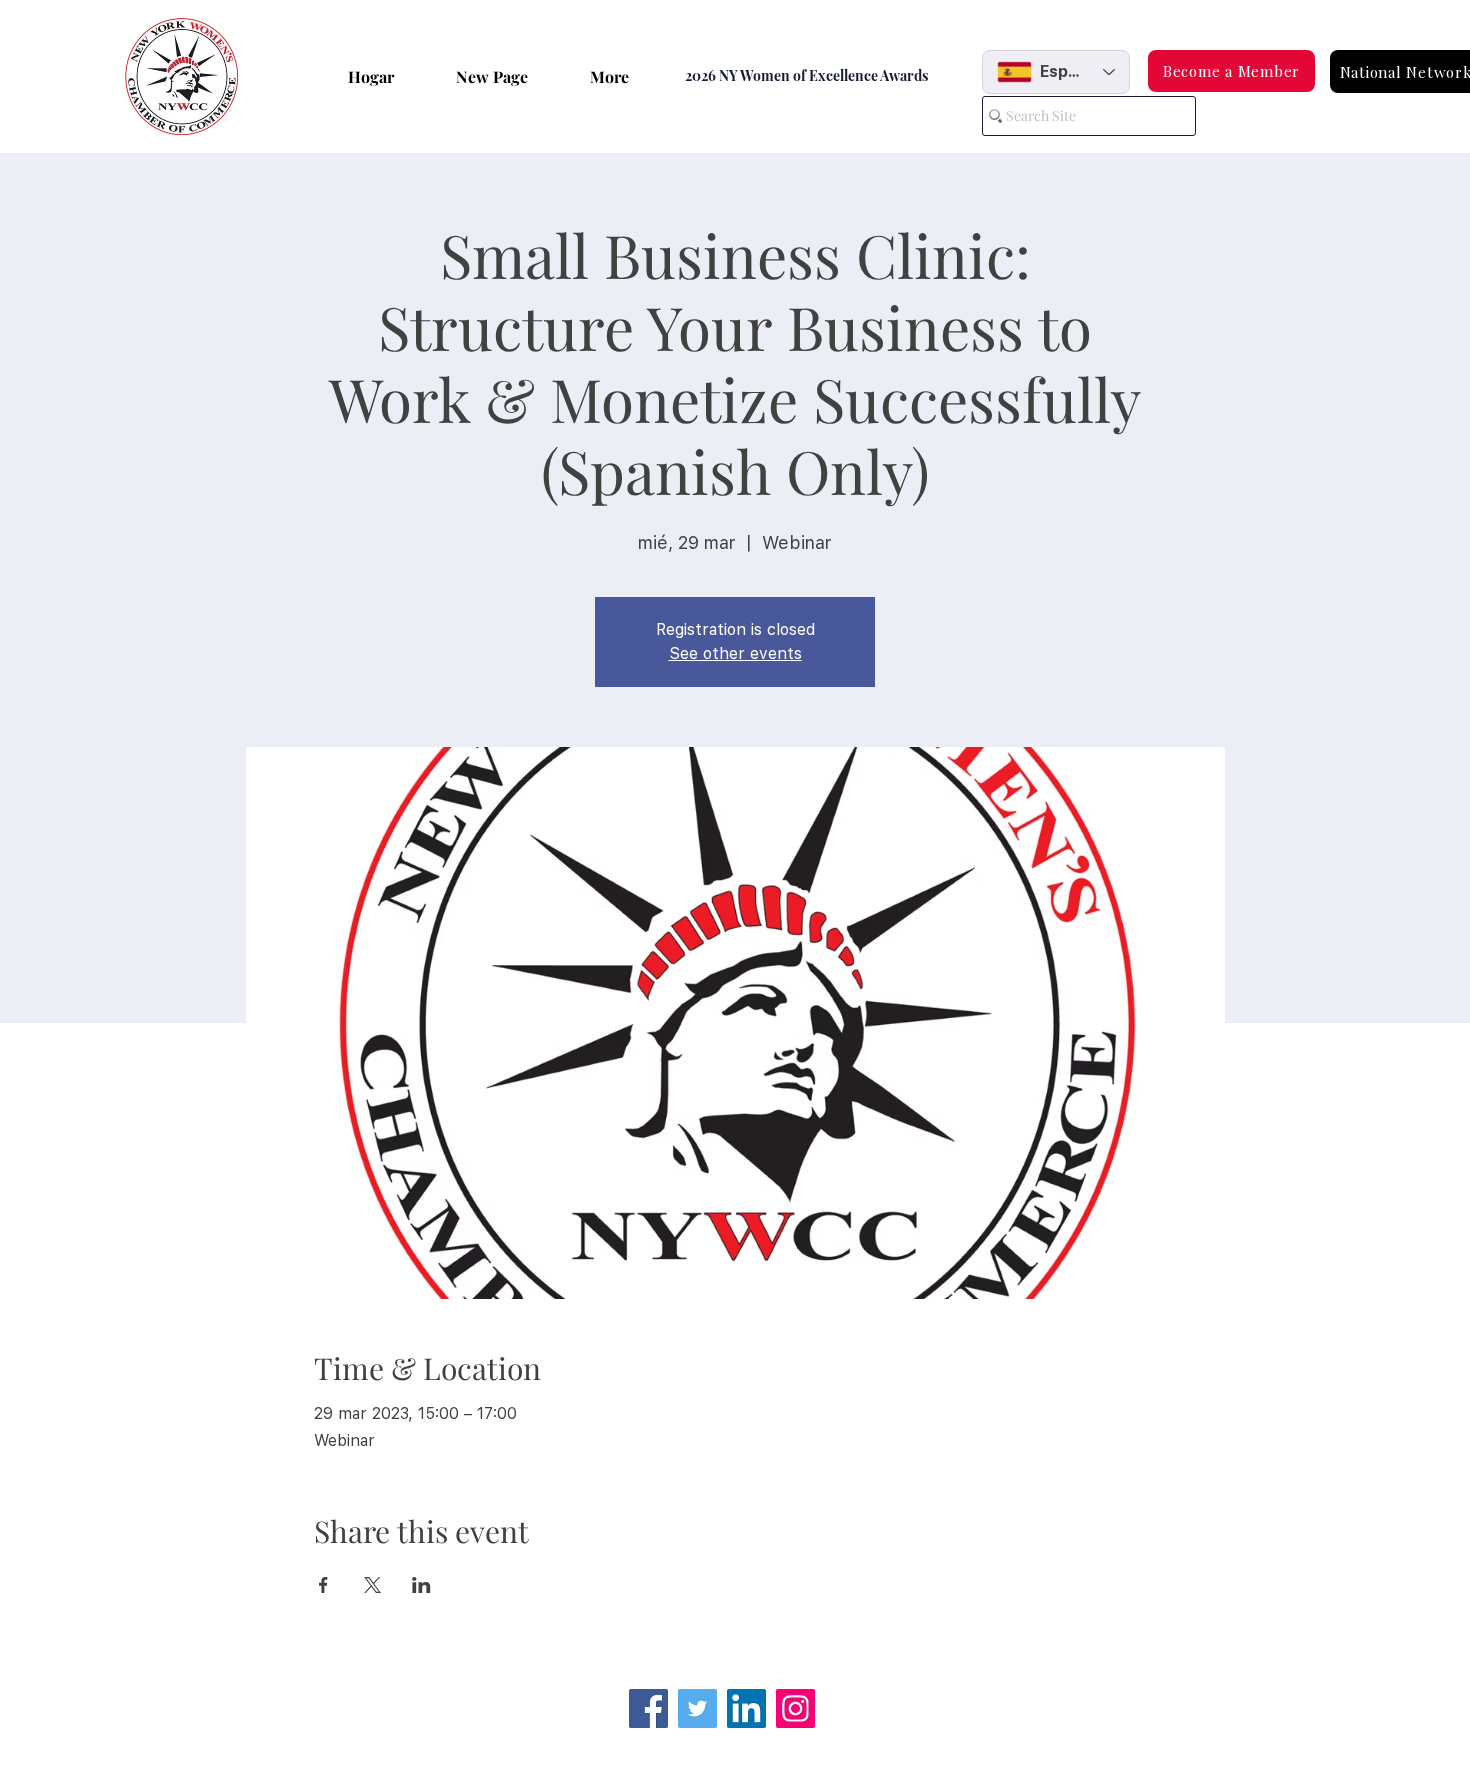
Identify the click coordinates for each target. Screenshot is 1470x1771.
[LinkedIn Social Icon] (746, 1708)
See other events (735, 653)
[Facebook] (648, 1708)
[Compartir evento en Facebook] (323, 1585)
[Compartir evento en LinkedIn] (421, 1585)
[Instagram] (795, 1708)
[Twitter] (697, 1708)
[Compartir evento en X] (372, 1585)
